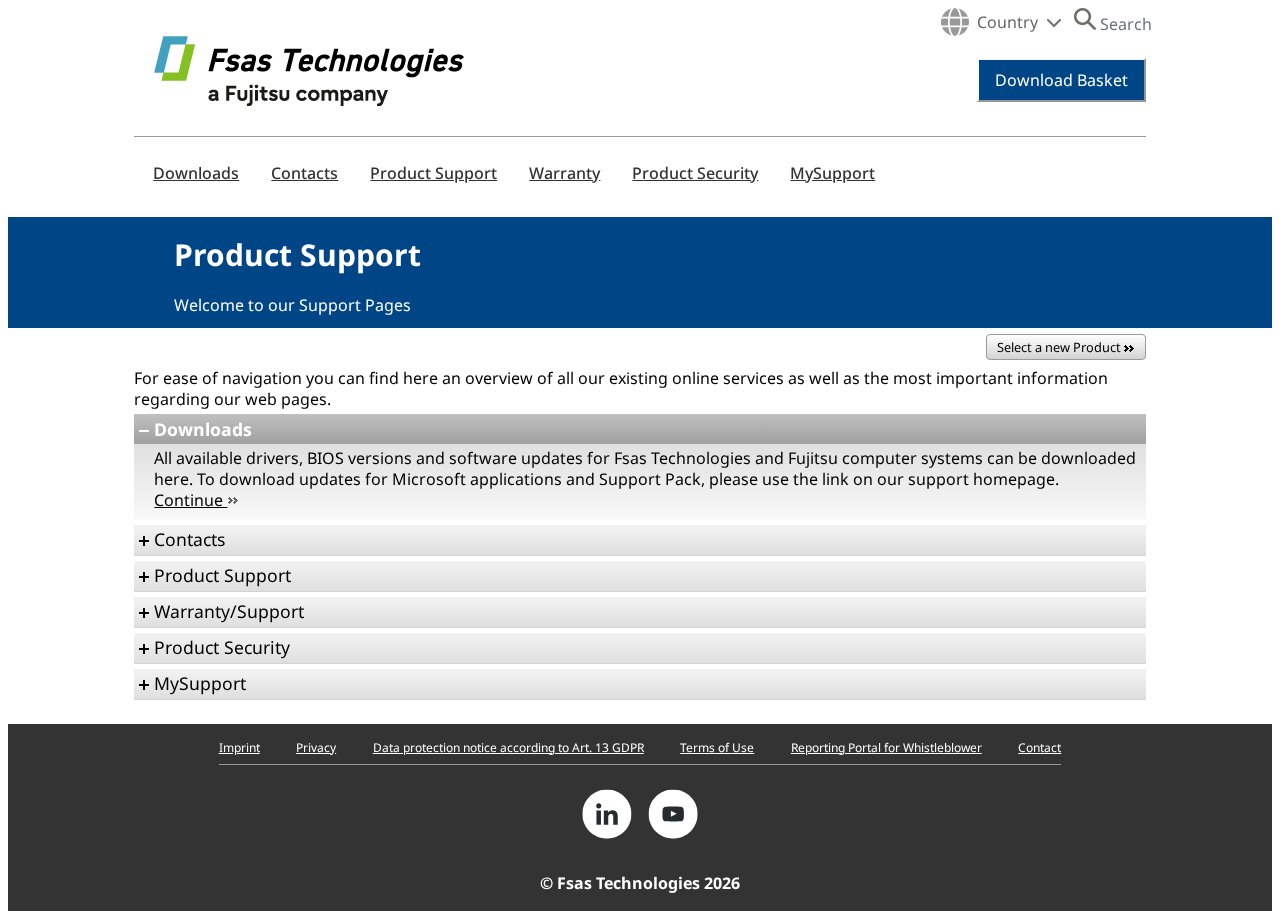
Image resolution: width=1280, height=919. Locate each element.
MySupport (832, 173)
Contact (1039, 747)
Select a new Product (1060, 347)
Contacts (304, 173)
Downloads (196, 173)
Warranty (564, 173)
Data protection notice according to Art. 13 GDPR (508, 747)
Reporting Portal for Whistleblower (886, 747)
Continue (190, 500)
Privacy (316, 747)
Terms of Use (717, 747)
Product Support (433, 173)
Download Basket (1061, 80)
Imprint (239, 747)
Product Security (695, 173)
